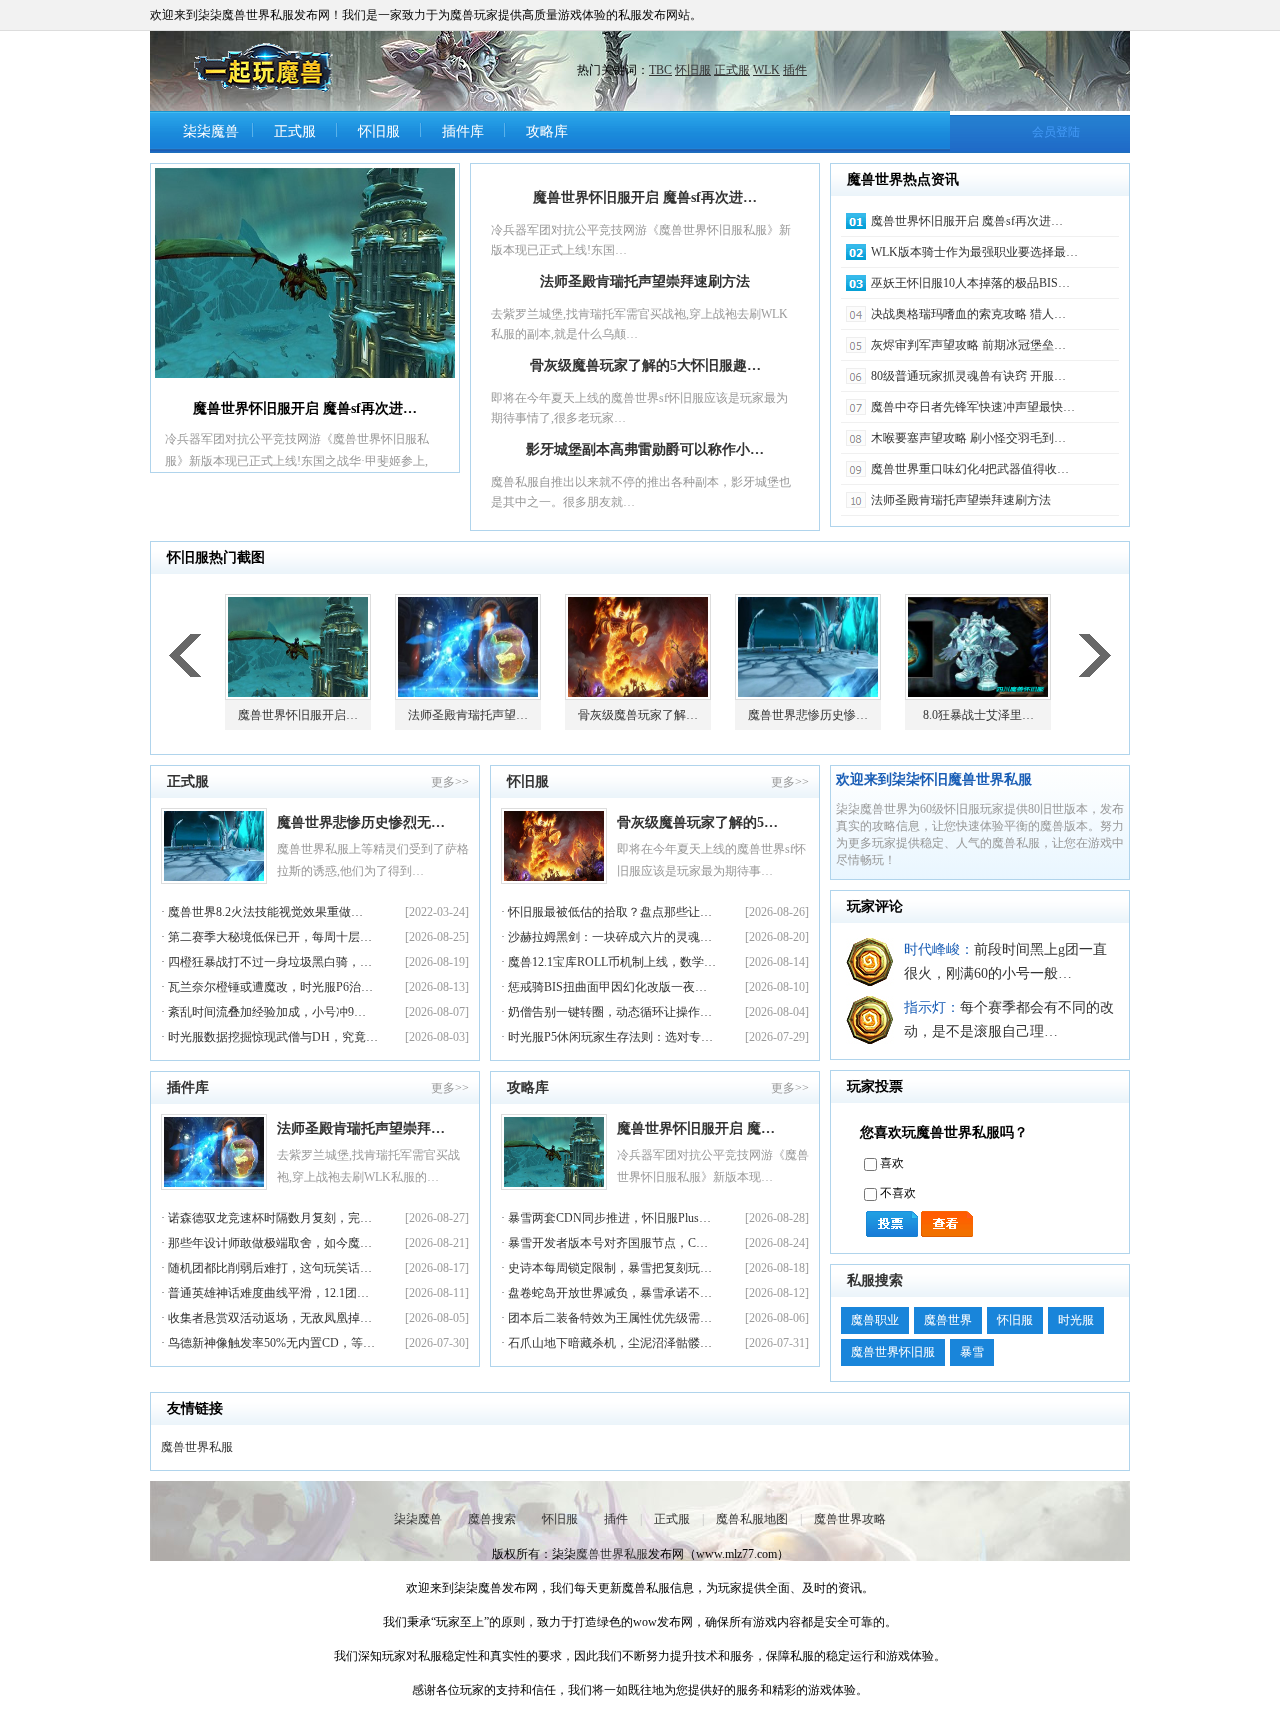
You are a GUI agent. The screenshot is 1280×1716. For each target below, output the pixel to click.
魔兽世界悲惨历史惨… (808, 715)
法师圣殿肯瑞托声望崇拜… (361, 1128)
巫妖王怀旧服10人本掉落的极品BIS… (970, 283)
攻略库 (547, 131)
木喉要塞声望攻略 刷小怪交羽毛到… (968, 438)
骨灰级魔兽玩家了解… (638, 715)
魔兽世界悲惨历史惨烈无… (361, 822)
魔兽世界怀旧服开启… (298, 715)
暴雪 (972, 1352)
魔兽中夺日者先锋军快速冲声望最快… (973, 407)
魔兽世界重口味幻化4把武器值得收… (970, 469)
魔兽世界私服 (197, 1447)
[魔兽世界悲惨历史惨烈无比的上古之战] (810, 647)
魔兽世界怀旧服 (893, 1352)
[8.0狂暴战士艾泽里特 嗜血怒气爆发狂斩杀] (980, 647)
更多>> (450, 782)
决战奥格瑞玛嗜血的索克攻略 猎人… (968, 314)
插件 (795, 70)
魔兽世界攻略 (850, 1519)
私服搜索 (875, 1280)
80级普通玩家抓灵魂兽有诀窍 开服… (968, 376)
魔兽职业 (875, 1320)
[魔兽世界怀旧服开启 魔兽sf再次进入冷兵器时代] (305, 273)
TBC (660, 70)
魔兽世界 (948, 1320)
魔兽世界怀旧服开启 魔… (696, 1128)
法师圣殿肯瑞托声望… (468, 715)
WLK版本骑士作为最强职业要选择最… (974, 252)
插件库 (463, 131)
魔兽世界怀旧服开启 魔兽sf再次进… (645, 197)
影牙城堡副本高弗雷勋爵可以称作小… (645, 449)
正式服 (732, 70)
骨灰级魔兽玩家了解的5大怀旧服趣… (645, 365)
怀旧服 (693, 70)
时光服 (1076, 1320)
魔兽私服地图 (752, 1519)
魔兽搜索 (492, 1519)
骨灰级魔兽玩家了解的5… (697, 822)
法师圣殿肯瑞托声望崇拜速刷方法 (645, 281)
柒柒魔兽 (211, 131)
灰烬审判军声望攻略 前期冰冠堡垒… (968, 345)
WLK (766, 70)
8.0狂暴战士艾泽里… (978, 715)
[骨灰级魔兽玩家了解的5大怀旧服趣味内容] (640, 647)
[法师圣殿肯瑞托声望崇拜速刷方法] (470, 647)
